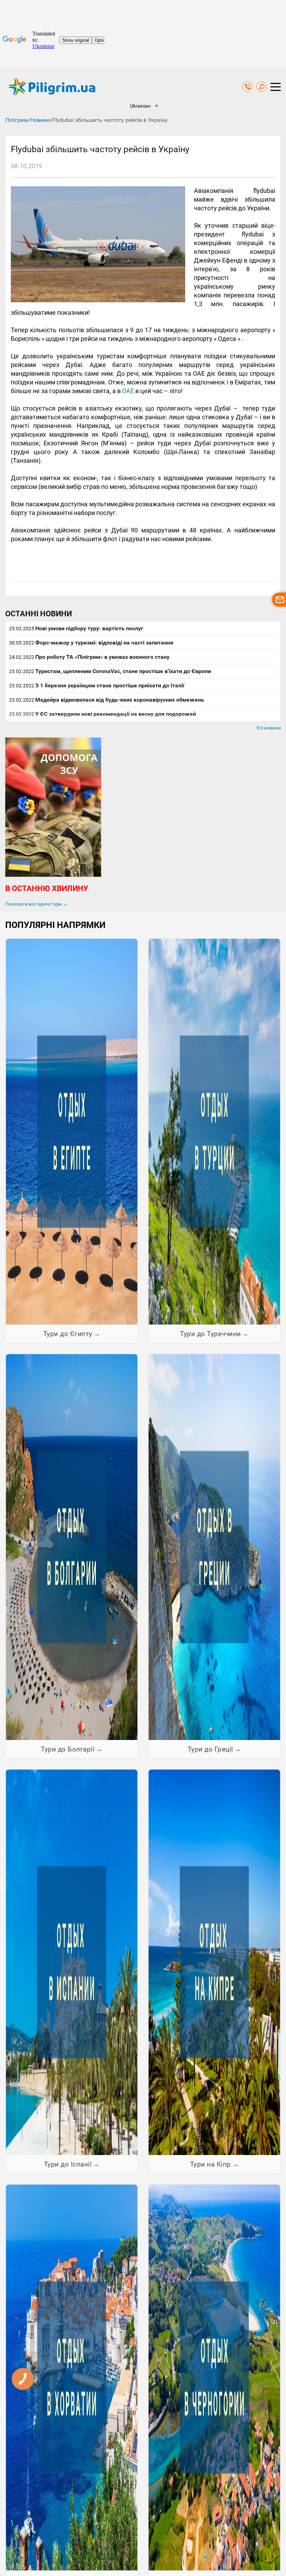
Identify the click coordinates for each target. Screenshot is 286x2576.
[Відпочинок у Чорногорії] (214, 2377)
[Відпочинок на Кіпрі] (214, 1962)
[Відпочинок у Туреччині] (214, 1131)
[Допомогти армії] (53, 875)
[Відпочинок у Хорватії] (72, 2377)
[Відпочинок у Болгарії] (72, 1547)
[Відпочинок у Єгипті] (72, 1131)
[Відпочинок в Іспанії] (72, 1962)
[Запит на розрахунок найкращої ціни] (279, 600)
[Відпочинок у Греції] (214, 1547)
